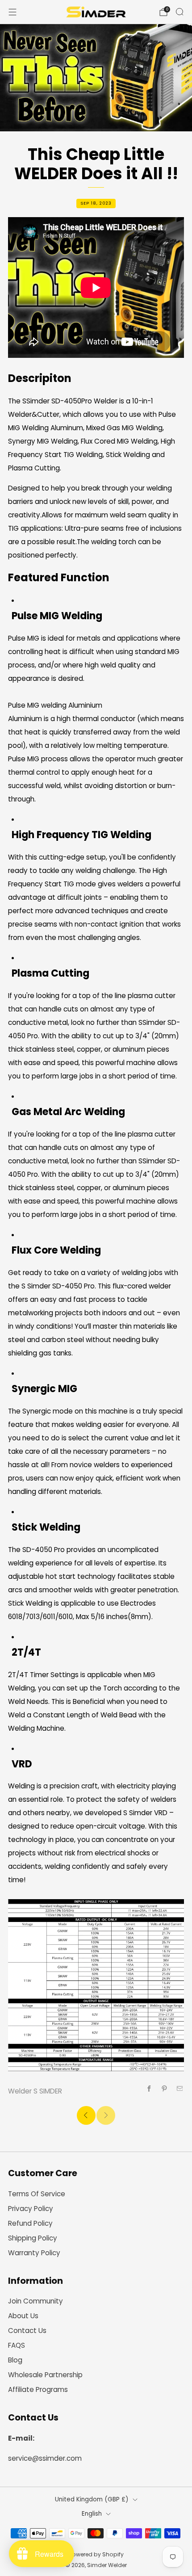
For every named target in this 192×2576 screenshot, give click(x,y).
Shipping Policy (33, 2238)
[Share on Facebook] (149, 2089)
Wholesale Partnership (45, 2375)
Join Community (35, 2301)
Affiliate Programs (38, 2389)
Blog (15, 2360)
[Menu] (13, 12)
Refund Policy (30, 2223)
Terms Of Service (37, 2194)
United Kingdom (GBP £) (92, 2499)
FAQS (17, 2345)
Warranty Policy (34, 2253)
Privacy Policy (31, 2209)
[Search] (179, 12)
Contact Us (27, 2331)
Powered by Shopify (96, 2554)
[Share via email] (180, 2089)
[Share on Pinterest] (165, 2089)
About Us (23, 2316)
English (92, 2514)
